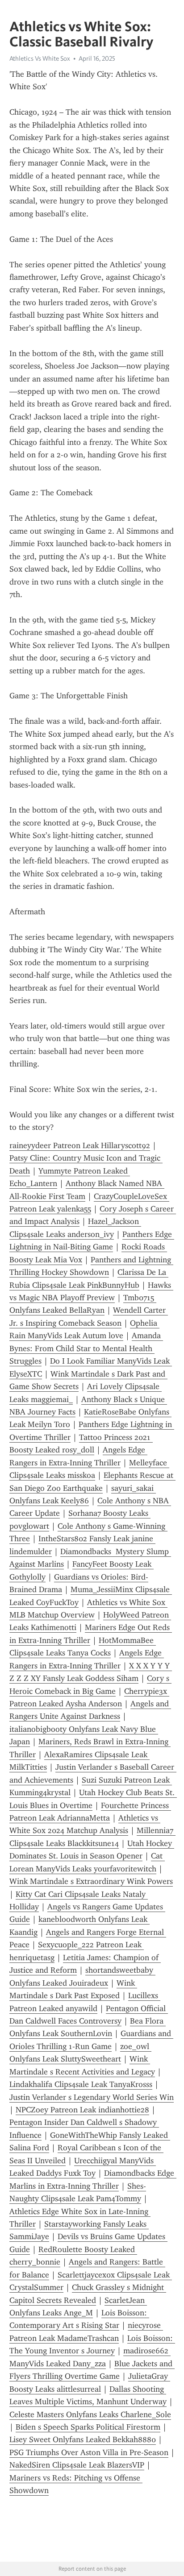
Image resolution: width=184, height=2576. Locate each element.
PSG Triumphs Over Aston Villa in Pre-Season (89, 2452)
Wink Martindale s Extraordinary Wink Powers (91, 1881)
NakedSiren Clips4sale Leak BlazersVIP (77, 2465)
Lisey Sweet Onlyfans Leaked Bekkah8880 (83, 2439)
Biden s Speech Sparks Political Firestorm (88, 2427)
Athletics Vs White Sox (40, 58)
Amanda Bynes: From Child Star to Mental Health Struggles (86, 1348)
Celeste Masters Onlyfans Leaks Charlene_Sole (90, 2414)
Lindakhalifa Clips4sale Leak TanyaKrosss (81, 2084)
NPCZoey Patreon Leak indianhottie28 (82, 2110)
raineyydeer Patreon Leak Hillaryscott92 (80, 1145)
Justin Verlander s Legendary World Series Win (92, 2097)
